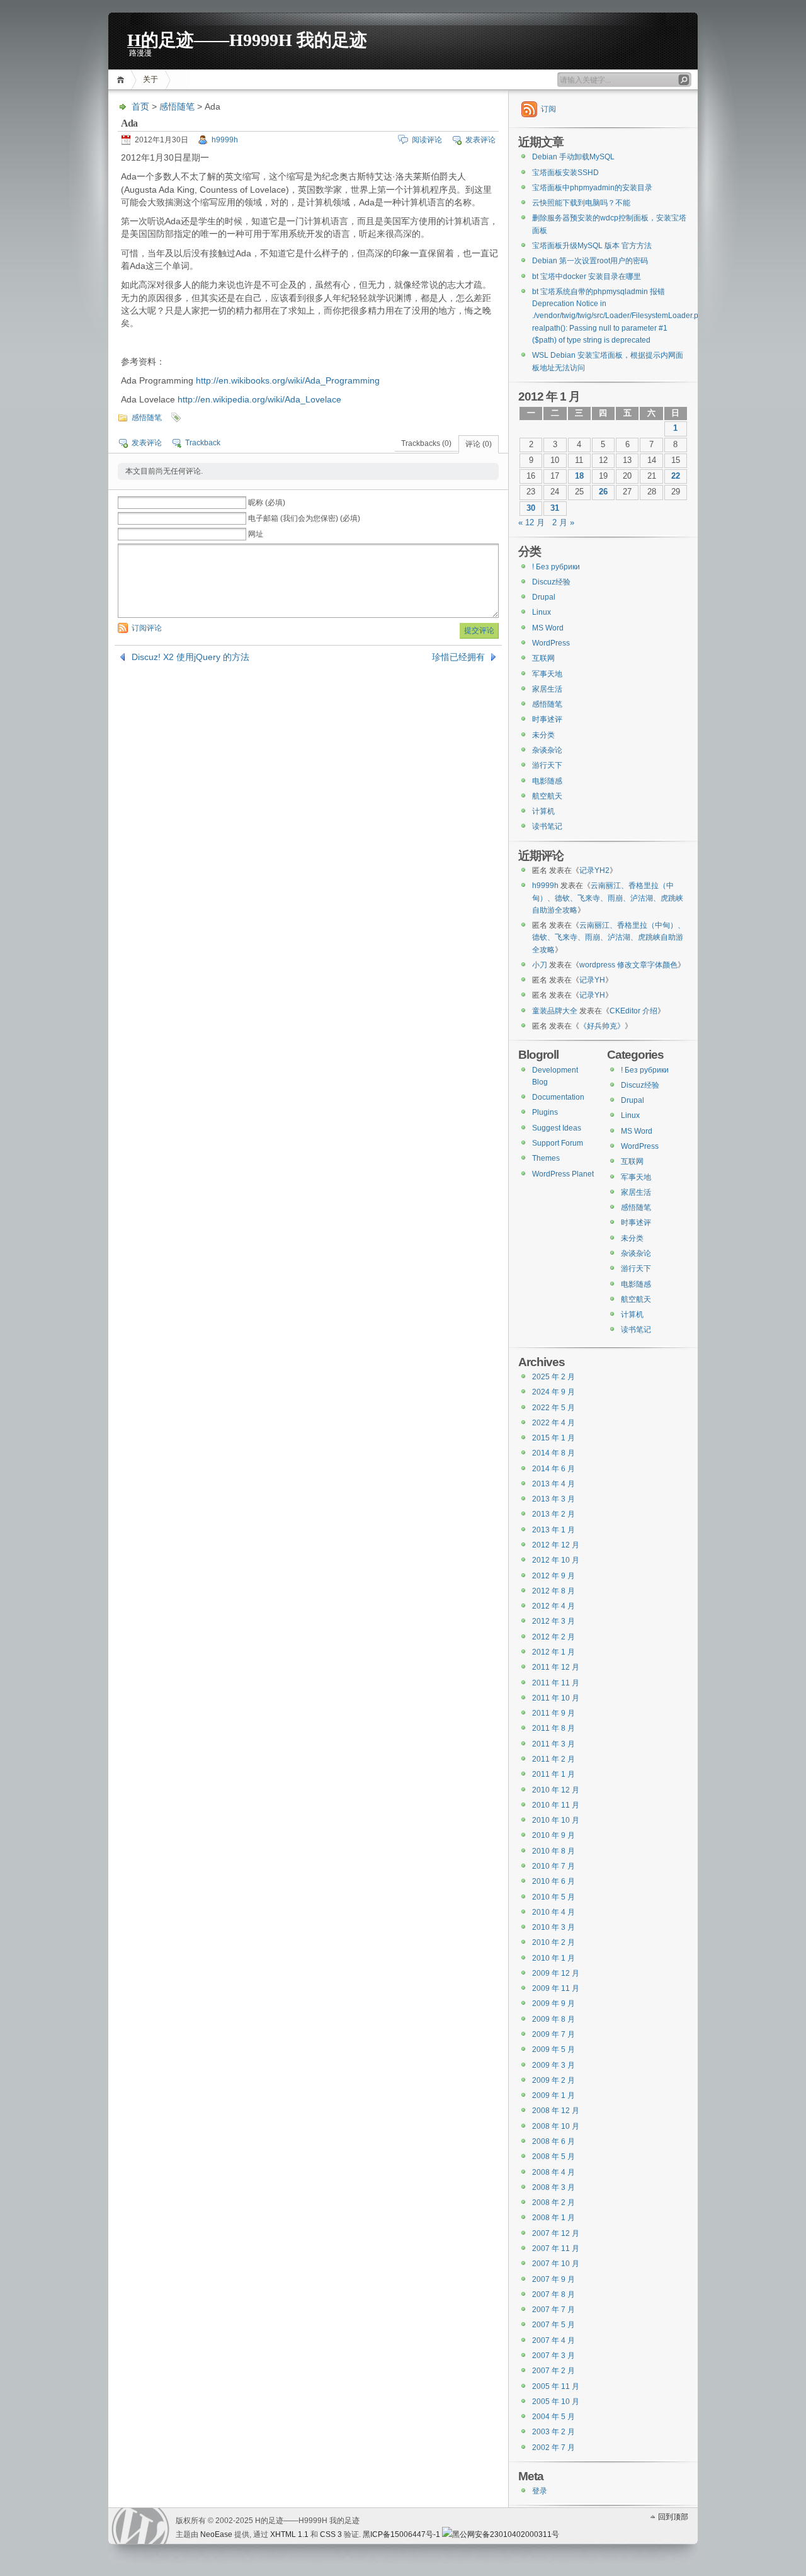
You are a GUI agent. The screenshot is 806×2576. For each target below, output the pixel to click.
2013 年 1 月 (553, 1530)
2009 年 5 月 (553, 2049)
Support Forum (558, 1143)
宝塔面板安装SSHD (565, 173)
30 (531, 508)
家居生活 (547, 689)
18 (579, 476)
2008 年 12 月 (556, 2111)
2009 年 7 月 (553, 2034)
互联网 (543, 658)
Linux (542, 612)
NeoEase (216, 2534)
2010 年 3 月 (553, 1927)
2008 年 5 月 (553, 2157)
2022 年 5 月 (553, 1408)
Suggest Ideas (557, 1128)
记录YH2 (594, 870)
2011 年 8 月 (553, 1728)
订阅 (548, 109)
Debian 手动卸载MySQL (573, 157)
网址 (256, 534)
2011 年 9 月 (553, 1713)
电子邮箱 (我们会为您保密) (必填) (304, 518)
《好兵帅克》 (602, 1026)
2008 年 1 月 (553, 2218)
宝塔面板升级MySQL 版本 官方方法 (592, 246)
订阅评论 (147, 628)
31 (555, 508)
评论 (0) (479, 444)
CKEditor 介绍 (633, 1011)
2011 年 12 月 (556, 1667)
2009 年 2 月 (553, 2080)
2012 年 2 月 (553, 1637)
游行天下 (547, 765)
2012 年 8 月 (553, 1591)
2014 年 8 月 (553, 1453)
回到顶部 (673, 2517)
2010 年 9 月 (553, 1835)
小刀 (540, 965)
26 (603, 492)
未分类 (543, 735)
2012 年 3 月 (553, 1621)
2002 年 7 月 (553, 2448)
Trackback (203, 443)
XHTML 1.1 (289, 2534)
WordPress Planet (563, 1174)
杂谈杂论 (547, 750)
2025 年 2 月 (553, 1377)
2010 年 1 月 (553, 1958)
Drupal (544, 597)
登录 (540, 2491)
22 (676, 476)
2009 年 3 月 (553, 2065)
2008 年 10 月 (556, 2126)
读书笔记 (547, 826)
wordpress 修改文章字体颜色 (628, 965)
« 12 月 (531, 523)
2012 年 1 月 (553, 1652)
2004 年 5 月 (553, 2417)
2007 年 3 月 (553, 2356)
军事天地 (547, 674)
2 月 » (563, 523)
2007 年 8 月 (553, 2294)
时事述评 (547, 719)
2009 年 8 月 (553, 2019)
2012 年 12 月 (556, 1545)
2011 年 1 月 (553, 1774)
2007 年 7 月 (553, 2310)
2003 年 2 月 (553, 2432)
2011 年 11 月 (556, 1683)
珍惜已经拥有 (458, 657)
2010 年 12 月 (556, 1790)
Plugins (545, 1112)
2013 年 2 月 (553, 1514)
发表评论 (480, 140)
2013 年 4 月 (553, 1484)
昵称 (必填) (267, 503)
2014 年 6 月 (553, 1469)
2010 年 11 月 (556, 1805)
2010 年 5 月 (553, 1897)
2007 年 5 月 (553, 2325)
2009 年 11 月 (556, 1988)
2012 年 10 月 (556, 1560)
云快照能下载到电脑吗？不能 (581, 203)
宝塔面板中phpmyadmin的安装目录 (592, 188)
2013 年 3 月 (553, 1499)
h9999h (225, 140)
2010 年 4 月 (553, 1912)
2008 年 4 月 (553, 2172)
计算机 (543, 811)
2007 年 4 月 (553, 2340)
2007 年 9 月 (553, 2279)
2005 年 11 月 (556, 2386)
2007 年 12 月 (556, 2233)
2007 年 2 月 (553, 2371)
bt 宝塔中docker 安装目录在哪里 (587, 276)
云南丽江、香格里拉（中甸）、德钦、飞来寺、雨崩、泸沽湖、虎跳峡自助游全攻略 (608, 898)
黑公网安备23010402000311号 (506, 2534)
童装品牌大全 (555, 1011)
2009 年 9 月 (553, 2003)
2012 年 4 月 (553, 1606)
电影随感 (547, 781)
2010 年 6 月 (553, 1881)
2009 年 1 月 (553, 2095)
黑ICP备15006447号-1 (401, 2534)
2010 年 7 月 (553, 1866)
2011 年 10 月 (556, 1698)
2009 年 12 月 (556, 1973)
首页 (122, 80)
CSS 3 (331, 2534)
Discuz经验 (551, 582)
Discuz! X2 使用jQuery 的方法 (190, 657)
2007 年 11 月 (556, 2248)
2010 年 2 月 (553, 1942)
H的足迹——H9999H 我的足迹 (247, 39)
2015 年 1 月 (553, 1438)
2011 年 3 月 (553, 1744)
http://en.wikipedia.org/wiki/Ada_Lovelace (259, 399)
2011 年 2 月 (553, 1759)
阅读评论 (427, 140)
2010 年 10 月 (556, 1820)
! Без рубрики (556, 567)
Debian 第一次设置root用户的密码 (590, 261)
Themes (546, 1158)
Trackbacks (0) (426, 443)
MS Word (548, 628)
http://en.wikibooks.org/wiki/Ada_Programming (288, 380)
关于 (150, 79)
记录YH (592, 980)
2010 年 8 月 (553, 1851)
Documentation (558, 1097)
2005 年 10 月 (556, 2402)
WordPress (551, 643)
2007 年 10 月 (556, 2264)
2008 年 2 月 (553, 2203)
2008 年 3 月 (553, 2187)
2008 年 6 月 (553, 2141)
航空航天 (547, 796)
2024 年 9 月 (553, 1392)
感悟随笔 (177, 106)
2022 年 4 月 (553, 1423)
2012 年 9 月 (553, 1576)
